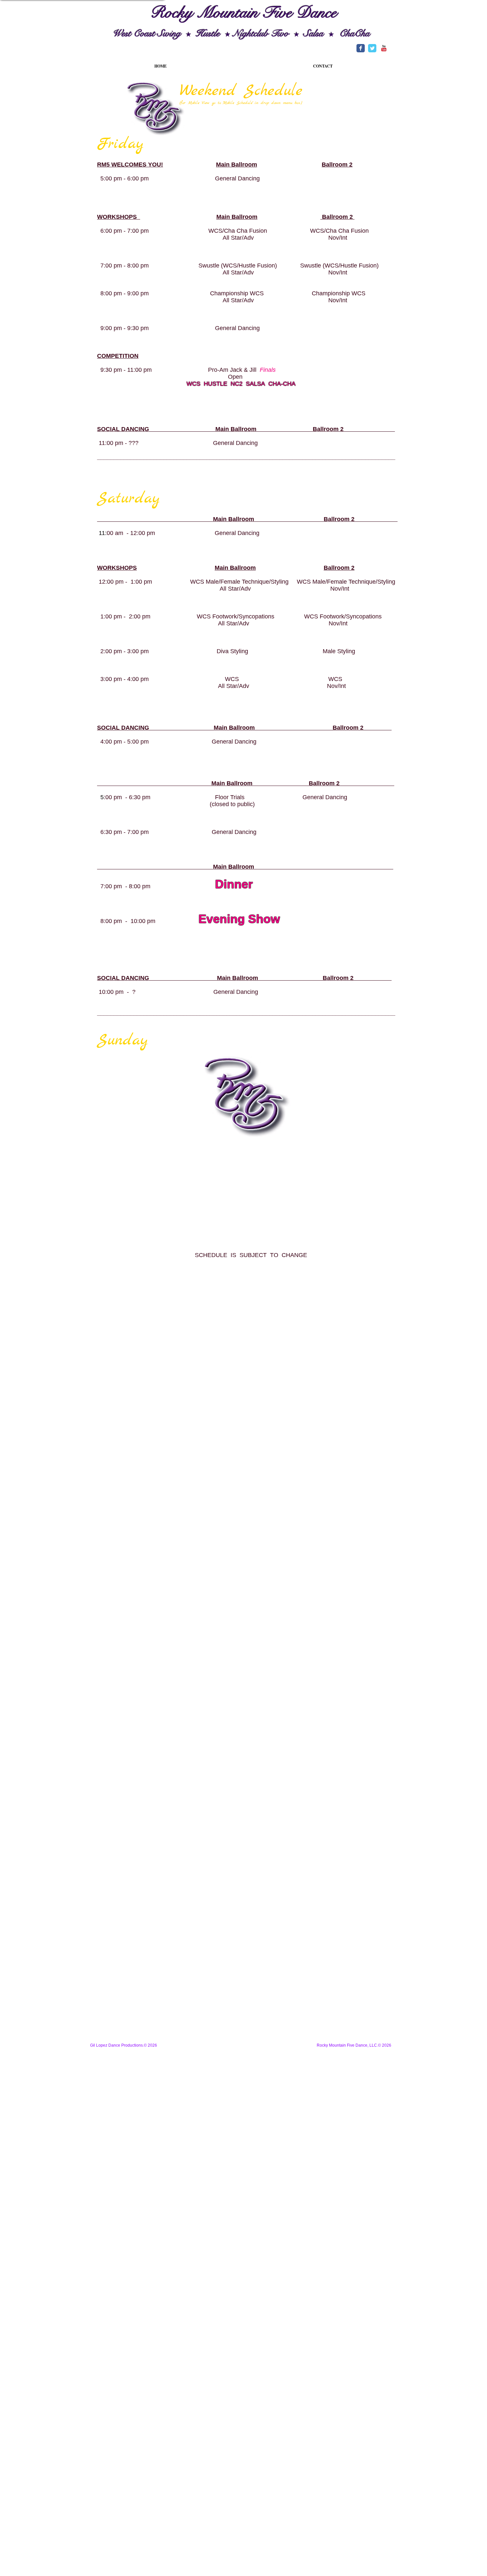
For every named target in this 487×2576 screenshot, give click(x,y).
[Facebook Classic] (361, 48)
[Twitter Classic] (372, 48)
